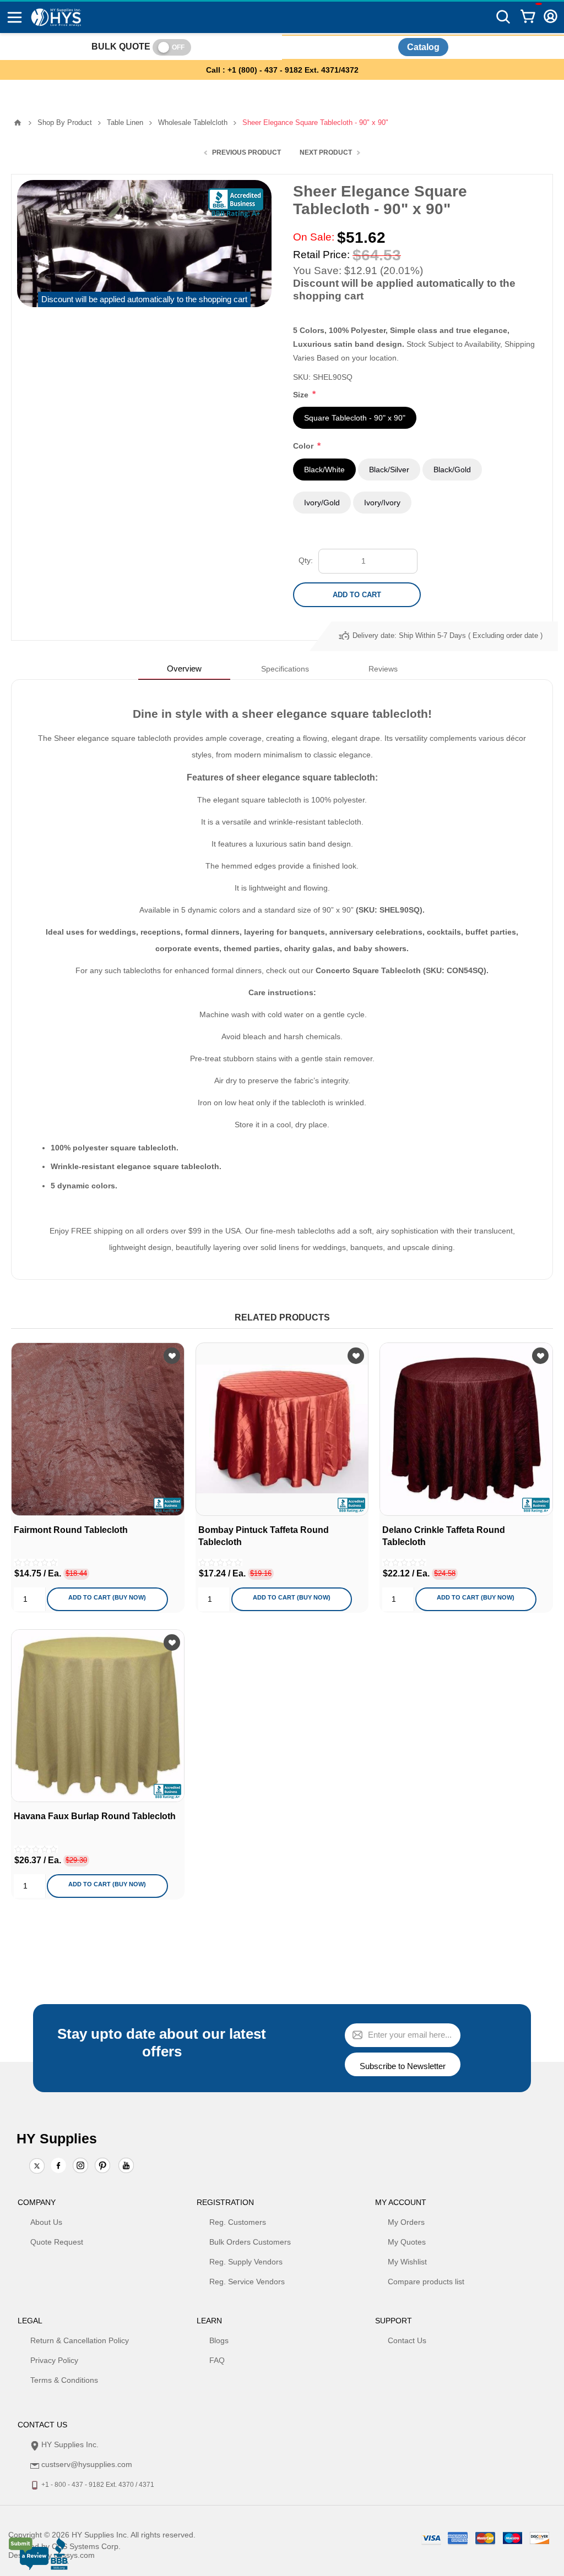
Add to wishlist (172, 1356)
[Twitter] (37, 2166)
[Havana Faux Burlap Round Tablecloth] (98, 1716)
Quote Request (57, 2242)
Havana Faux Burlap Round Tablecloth (95, 1816)
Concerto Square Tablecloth (368, 970)
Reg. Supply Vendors (246, 2262)
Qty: (306, 560)
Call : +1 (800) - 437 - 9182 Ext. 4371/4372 (282, 70)
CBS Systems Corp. (86, 2546)
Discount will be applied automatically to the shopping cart (144, 299)
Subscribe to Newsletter (403, 2066)
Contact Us (407, 2340)
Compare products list (426, 2282)
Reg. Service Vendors (247, 2282)
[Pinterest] (102, 2166)
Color (304, 446)
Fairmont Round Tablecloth (71, 1530)
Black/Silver (389, 470)
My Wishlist (407, 2262)
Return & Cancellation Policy (80, 2340)
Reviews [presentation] (383, 669)
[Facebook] (58, 2165)
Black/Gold (452, 470)
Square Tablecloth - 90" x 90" (355, 418)
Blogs (219, 2340)
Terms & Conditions (64, 2380)
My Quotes (407, 2242)
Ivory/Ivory (382, 503)
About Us (46, 2222)
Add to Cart (357, 595)
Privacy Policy (54, 2360)
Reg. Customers (238, 2222)
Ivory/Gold (322, 503)
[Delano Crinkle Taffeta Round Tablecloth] (466, 1429)
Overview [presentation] (184, 668)
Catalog (423, 47)
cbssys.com (74, 2555)
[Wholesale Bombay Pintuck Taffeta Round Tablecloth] (282, 1429)
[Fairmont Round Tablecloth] (98, 1429)
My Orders (406, 2222)
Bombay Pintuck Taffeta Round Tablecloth (264, 1536)
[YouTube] (126, 2166)
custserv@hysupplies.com (87, 2464)
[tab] (184, 668)
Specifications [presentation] (285, 669)
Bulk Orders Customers (250, 2242)
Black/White (324, 470)
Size (302, 395)
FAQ (217, 2360)
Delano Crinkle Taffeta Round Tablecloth (444, 1536)
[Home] (18, 123)
